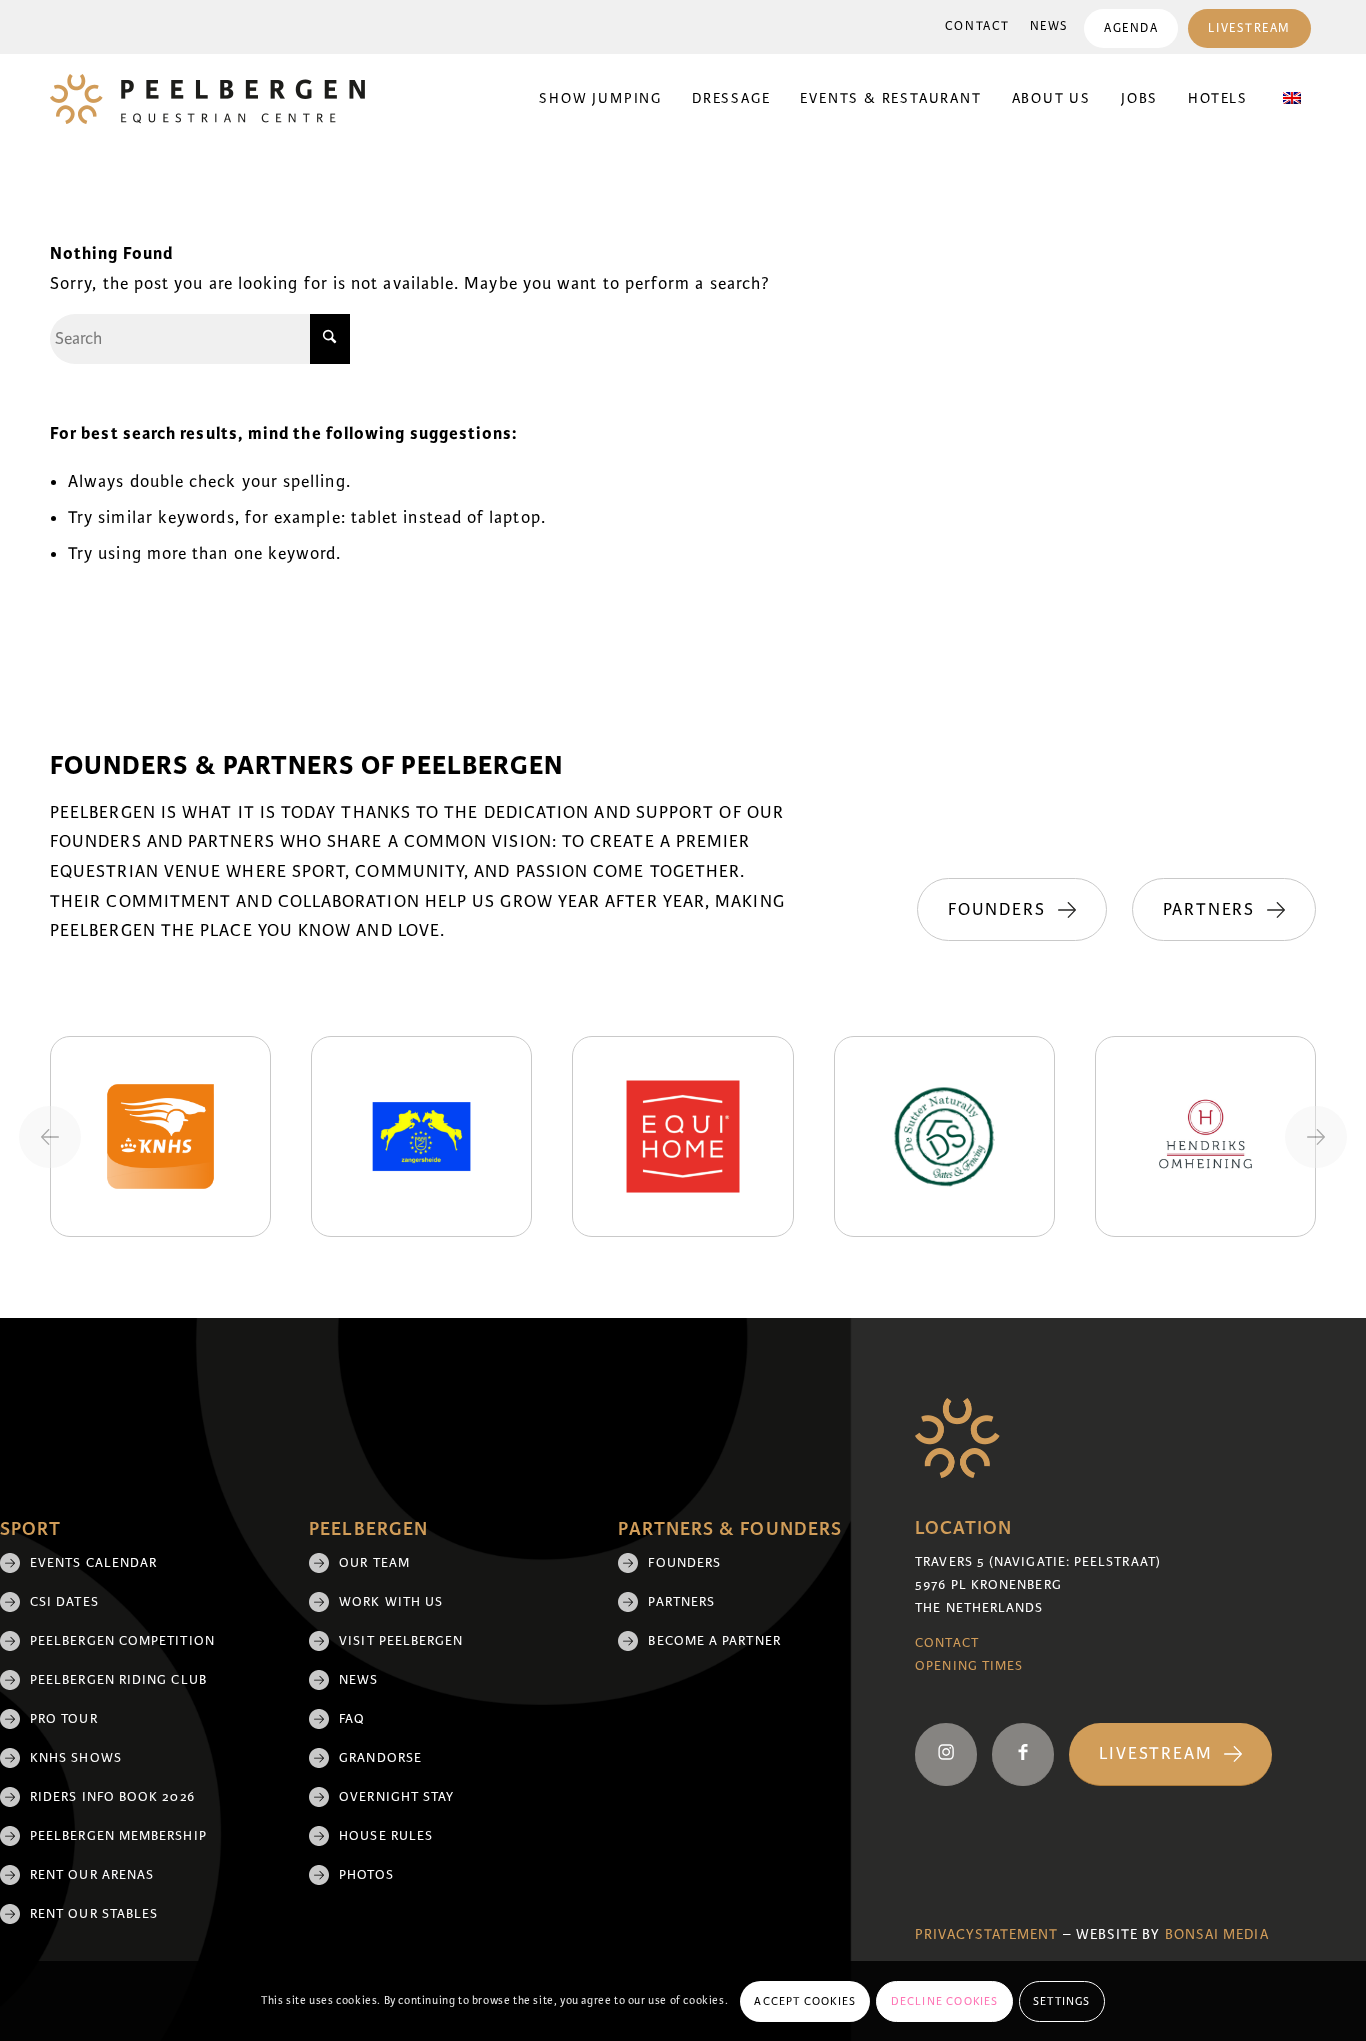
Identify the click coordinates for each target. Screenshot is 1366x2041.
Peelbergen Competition (122, 1641)
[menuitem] (977, 27)
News (1049, 26)
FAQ (352, 1719)
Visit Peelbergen (401, 1641)
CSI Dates (64, 1602)
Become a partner (714, 1641)
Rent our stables (94, 1914)
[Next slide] (1316, 1137)
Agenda (1131, 28)
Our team (374, 1563)
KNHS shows (76, 1758)
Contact (977, 26)
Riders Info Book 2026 (112, 1797)
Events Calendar (93, 1563)
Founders (684, 1563)
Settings (1062, 2001)
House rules (386, 1836)
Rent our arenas (92, 1875)
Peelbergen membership (118, 1836)
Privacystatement (986, 1934)
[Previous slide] (50, 1137)
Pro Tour (64, 1719)
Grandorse (380, 1758)
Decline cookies (945, 2001)
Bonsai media (1217, 1934)
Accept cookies (805, 2001)
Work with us (391, 1602)
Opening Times (969, 1666)
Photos (366, 1875)
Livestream (1249, 28)
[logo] (207, 99)
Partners (681, 1602)
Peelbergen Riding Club (118, 1680)
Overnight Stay (396, 1797)
